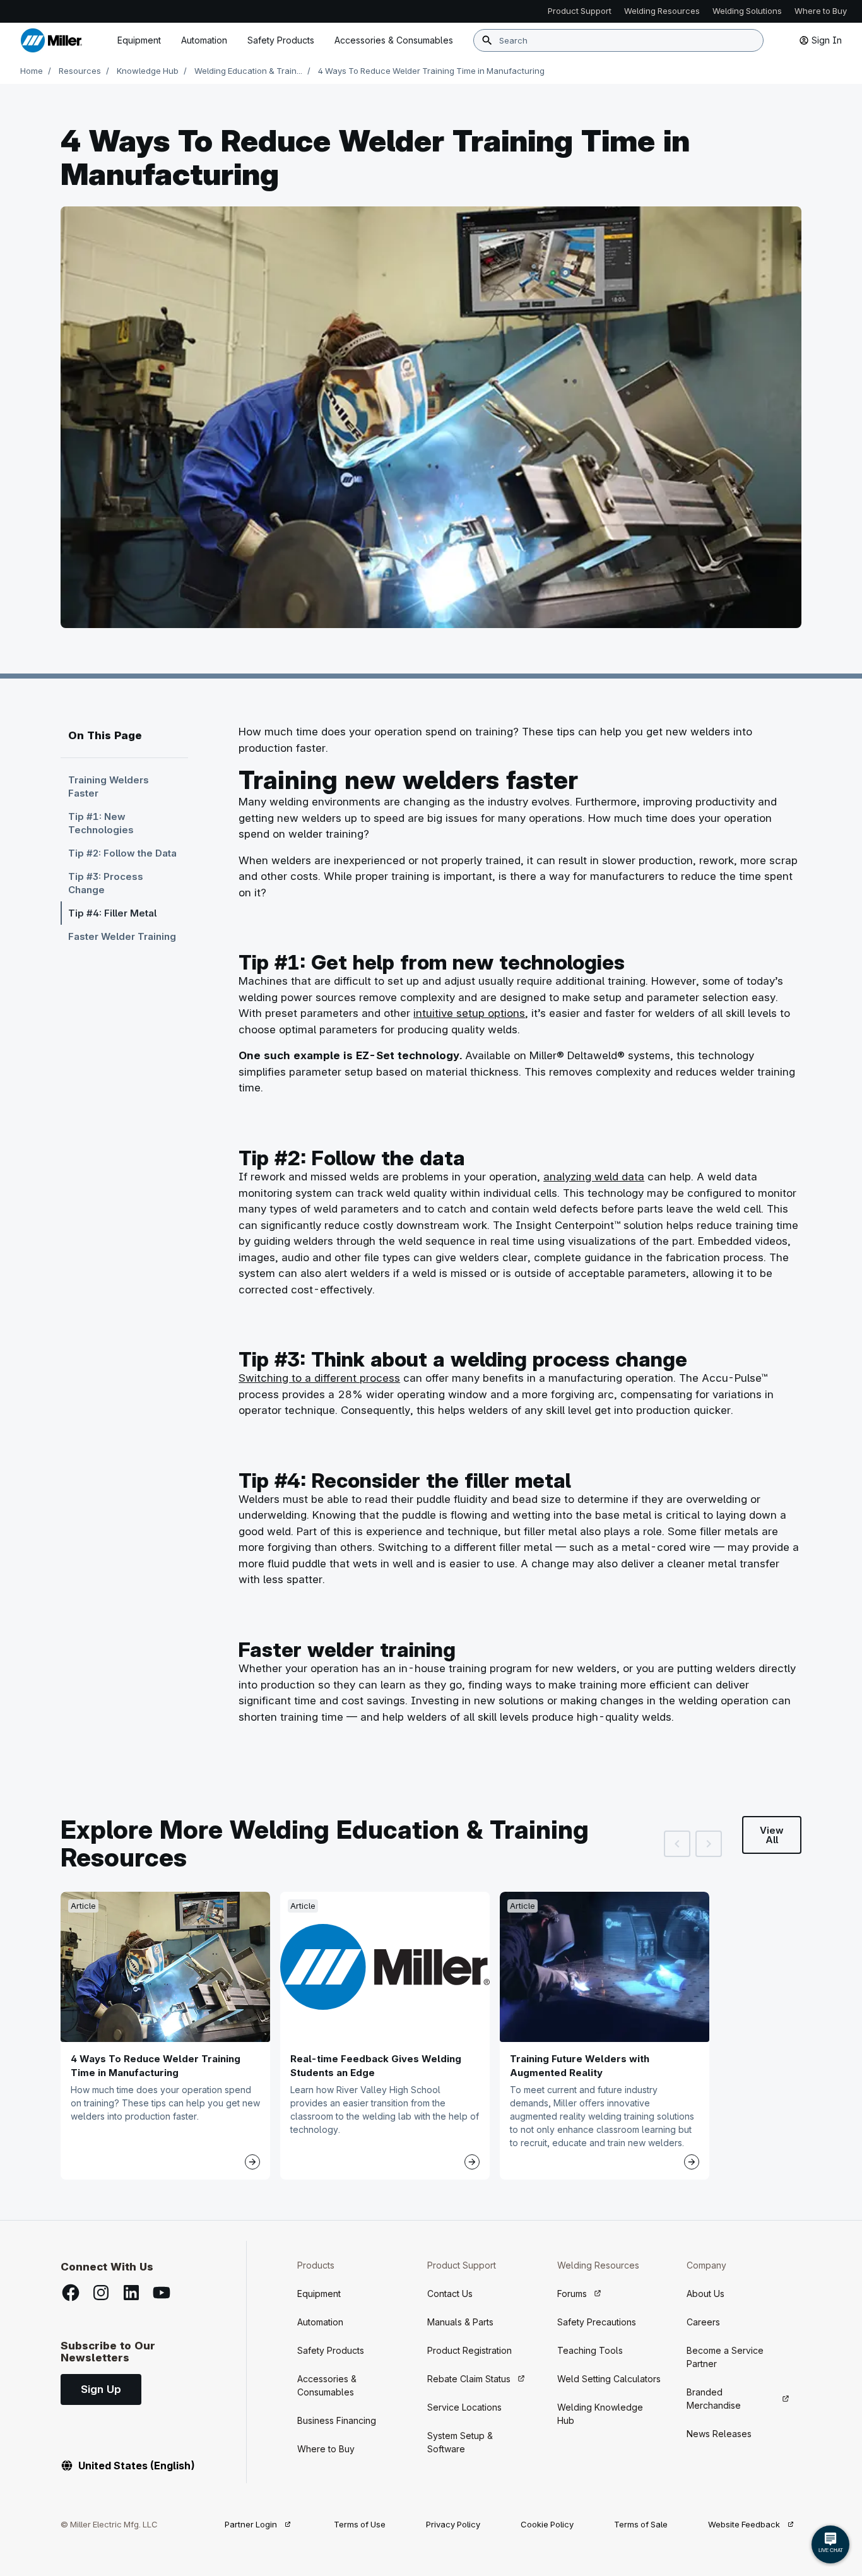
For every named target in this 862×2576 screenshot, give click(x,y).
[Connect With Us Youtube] (162, 2293)
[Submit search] (487, 40)
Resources (80, 71)
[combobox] (618, 40)
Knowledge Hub (148, 71)
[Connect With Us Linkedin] (131, 2293)
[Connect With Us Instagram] (101, 2293)
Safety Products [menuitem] (281, 40)
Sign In (827, 40)
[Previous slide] (677, 1844)
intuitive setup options (469, 1013)
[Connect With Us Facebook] (71, 2293)
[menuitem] (394, 40)
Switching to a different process (319, 1378)
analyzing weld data (594, 1177)
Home (32, 71)
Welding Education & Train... (248, 71)
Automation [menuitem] (204, 40)
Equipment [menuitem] (139, 40)
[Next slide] (709, 1844)
